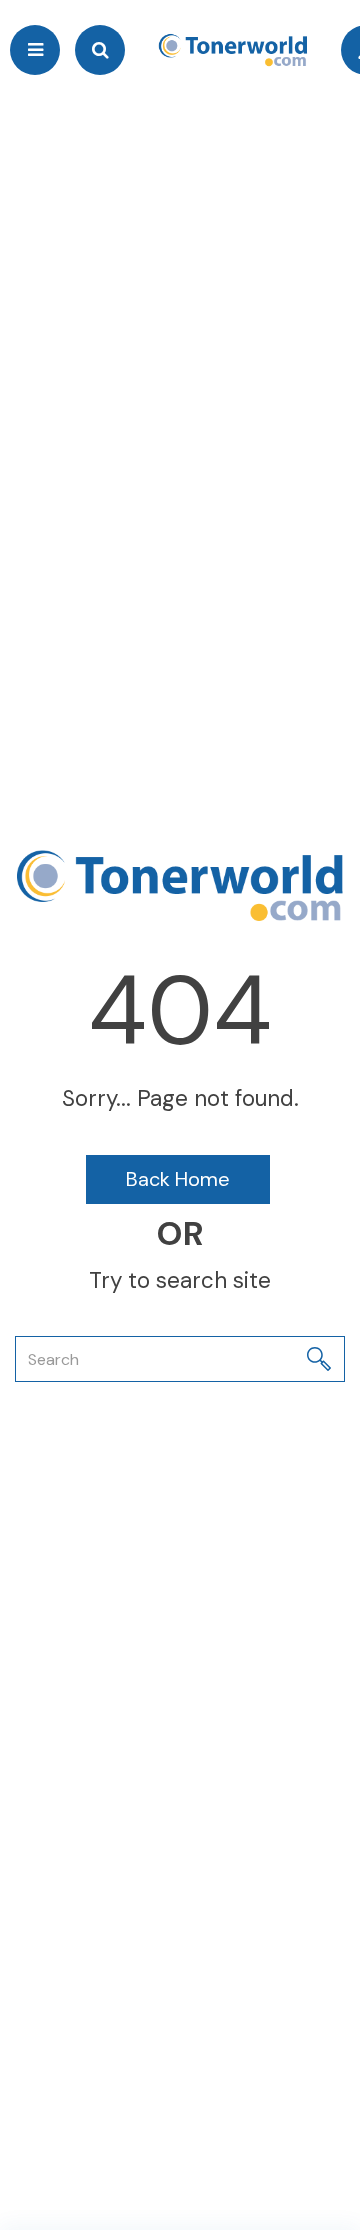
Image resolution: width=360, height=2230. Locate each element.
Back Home (178, 1179)
